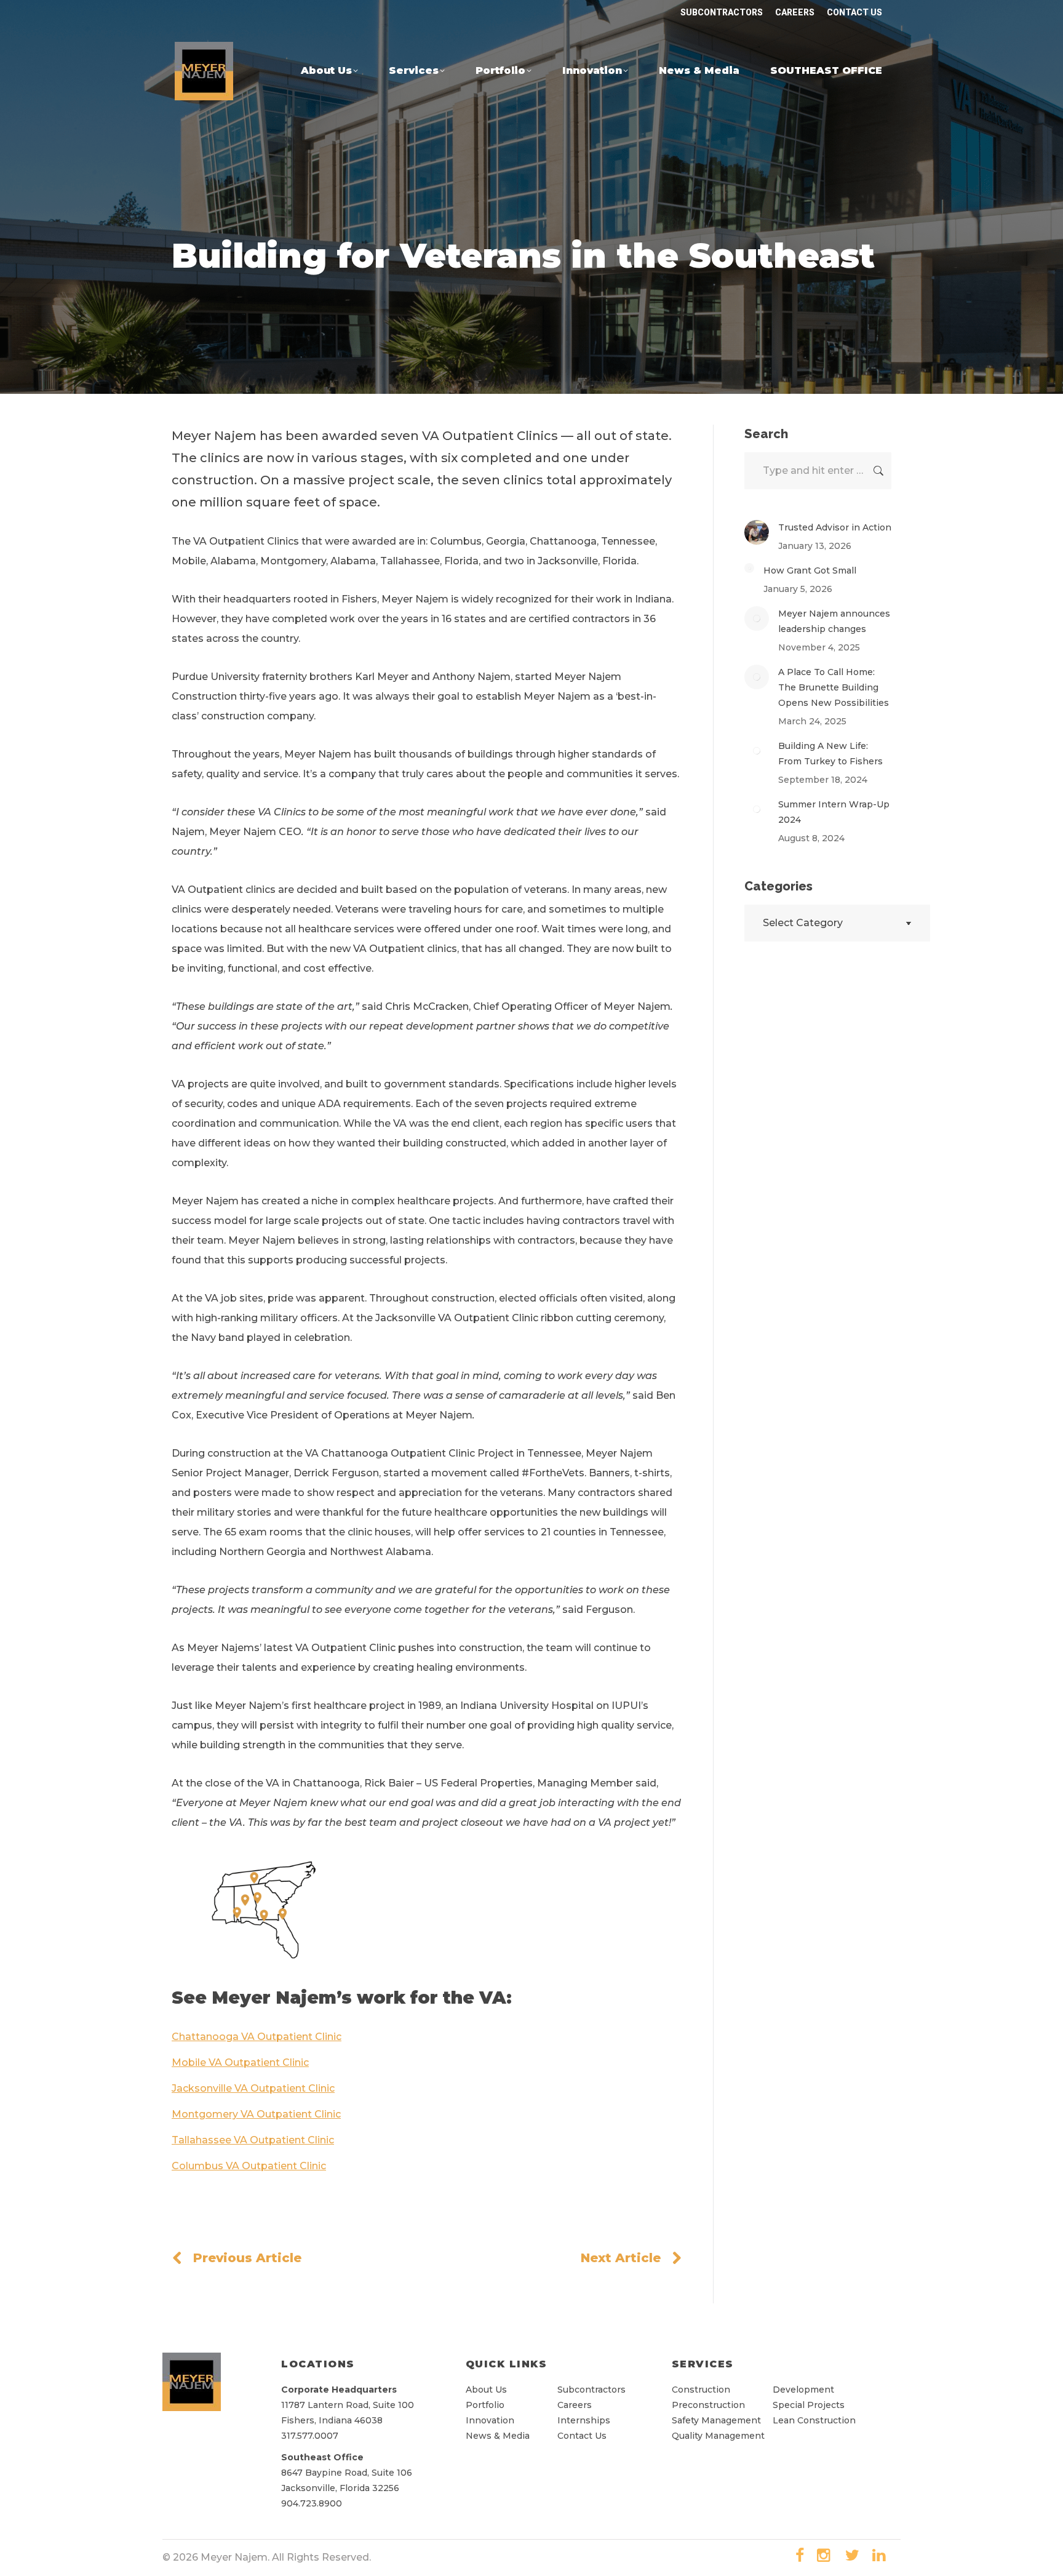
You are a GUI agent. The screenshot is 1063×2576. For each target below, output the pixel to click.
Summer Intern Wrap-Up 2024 (834, 812)
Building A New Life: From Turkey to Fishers (830, 754)
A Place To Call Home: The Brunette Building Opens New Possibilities (834, 687)
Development (803, 2390)
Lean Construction (814, 2420)
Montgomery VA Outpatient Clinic (256, 2114)
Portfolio (485, 2405)
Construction (702, 2390)
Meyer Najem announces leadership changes (834, 621)
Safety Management (716, 2420)
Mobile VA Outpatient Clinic (240, 2062)
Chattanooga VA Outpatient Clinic (257, 2037)
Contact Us (582, 2436)
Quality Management (718, 2436)
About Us (486, 2390)
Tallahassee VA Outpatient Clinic (253, 2140)
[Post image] (757, 532)
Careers (575, 2405)
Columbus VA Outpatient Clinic (249, 2166)
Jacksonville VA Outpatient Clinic (253, 2088)
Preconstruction (708, 2405)
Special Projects (809, 2405)
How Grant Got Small (810, 570)
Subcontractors (591, 2390)
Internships (584, 2420)
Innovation (490, 2420)
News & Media (498, 2436)
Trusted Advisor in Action (835, 527)
